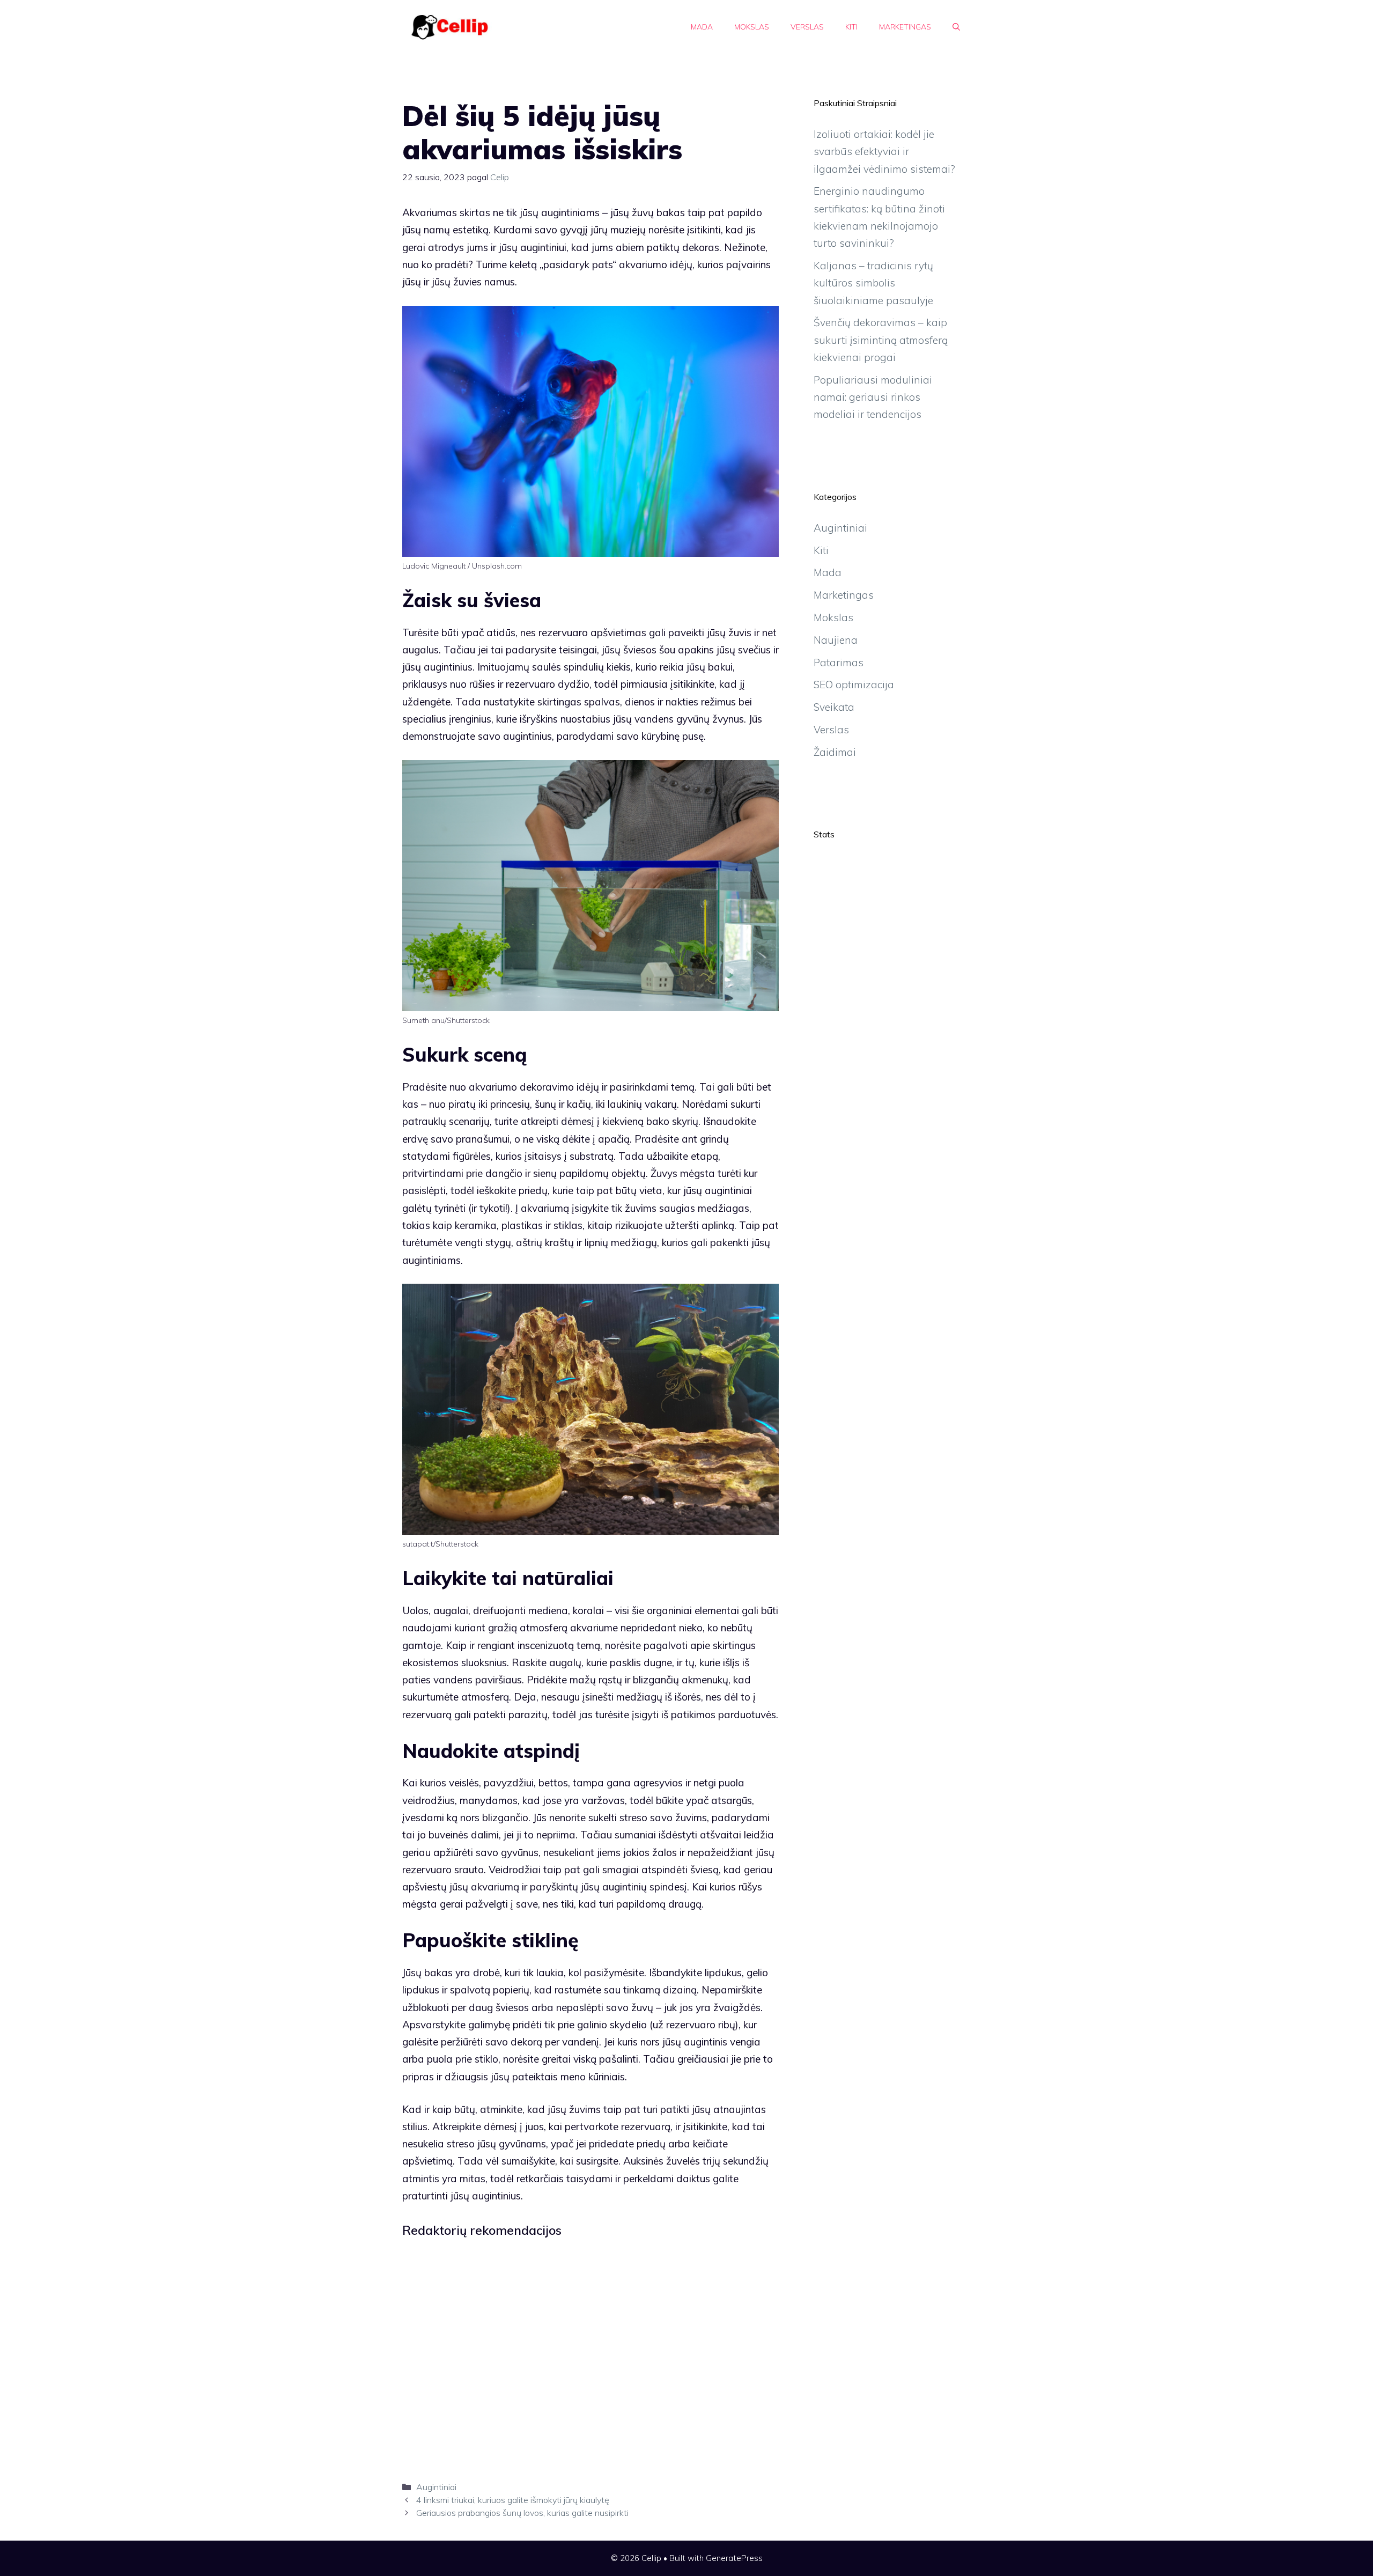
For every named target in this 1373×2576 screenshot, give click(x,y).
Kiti (851, 27)
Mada (702, 27)
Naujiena (836, 640)
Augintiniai (436, 2487)
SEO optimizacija (854, 685)
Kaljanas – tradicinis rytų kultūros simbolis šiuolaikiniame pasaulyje (873, 283)
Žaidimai (835, 752)
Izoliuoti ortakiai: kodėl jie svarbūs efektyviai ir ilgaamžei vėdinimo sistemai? (884, 152)
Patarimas (839, 663)
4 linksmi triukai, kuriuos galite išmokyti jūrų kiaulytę (513, 2500)
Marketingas (905, 27)
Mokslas (752, 27)
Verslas (807, 27)
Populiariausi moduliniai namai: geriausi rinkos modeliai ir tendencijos (873, 397)
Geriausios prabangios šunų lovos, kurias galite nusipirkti (522, 2513)
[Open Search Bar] (956, 27)
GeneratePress (734, 2558)
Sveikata (834, 707)
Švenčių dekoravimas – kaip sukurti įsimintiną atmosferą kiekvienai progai (881, 340)
